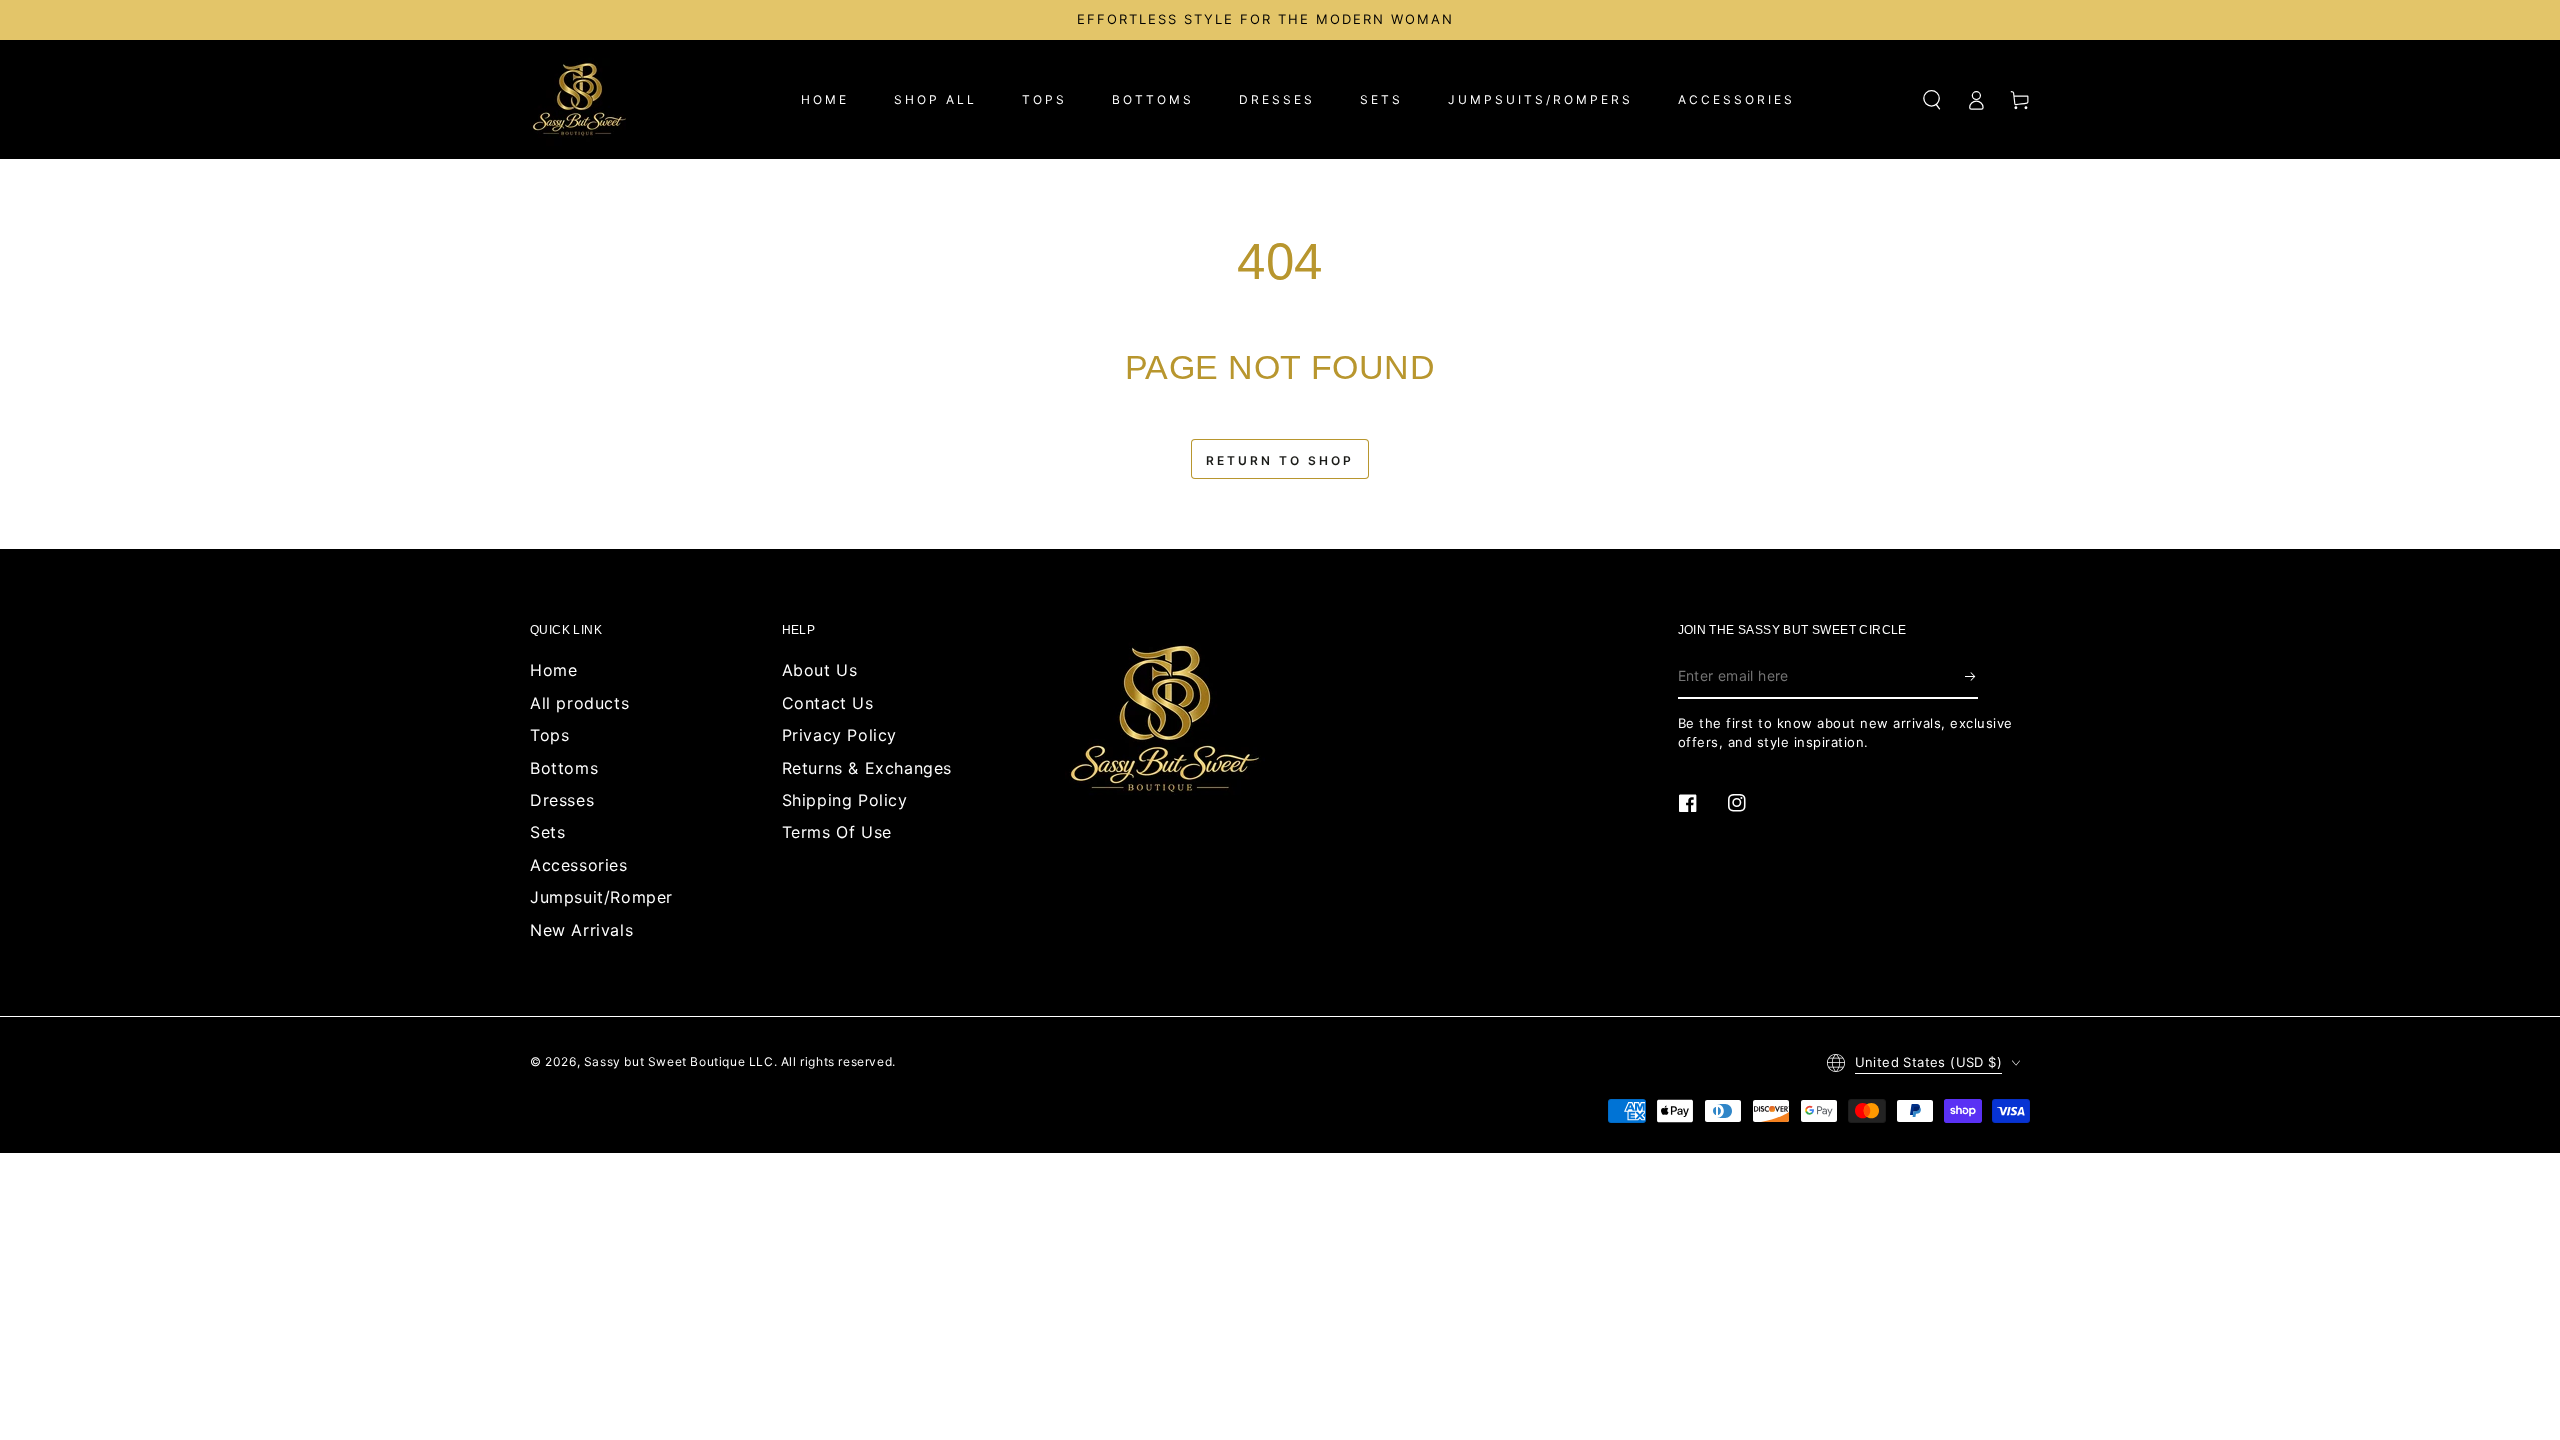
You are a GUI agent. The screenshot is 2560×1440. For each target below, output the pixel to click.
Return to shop (1280, 460)
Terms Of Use (837, 832)
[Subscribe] (1971, 676)
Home (553, 670)
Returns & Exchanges (867, 768)
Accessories (579, 865)
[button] (1932, 100)
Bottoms (564, 768)
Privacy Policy (839, 735)
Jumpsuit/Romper (601, 897)
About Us (820, 670)
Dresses (562, 800)
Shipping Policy (845, 800)
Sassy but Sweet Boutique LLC (679, 1061)
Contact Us (828, 703)
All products (579, 703)
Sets (547, 832)
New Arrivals (581, 930)
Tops (549, 735)
